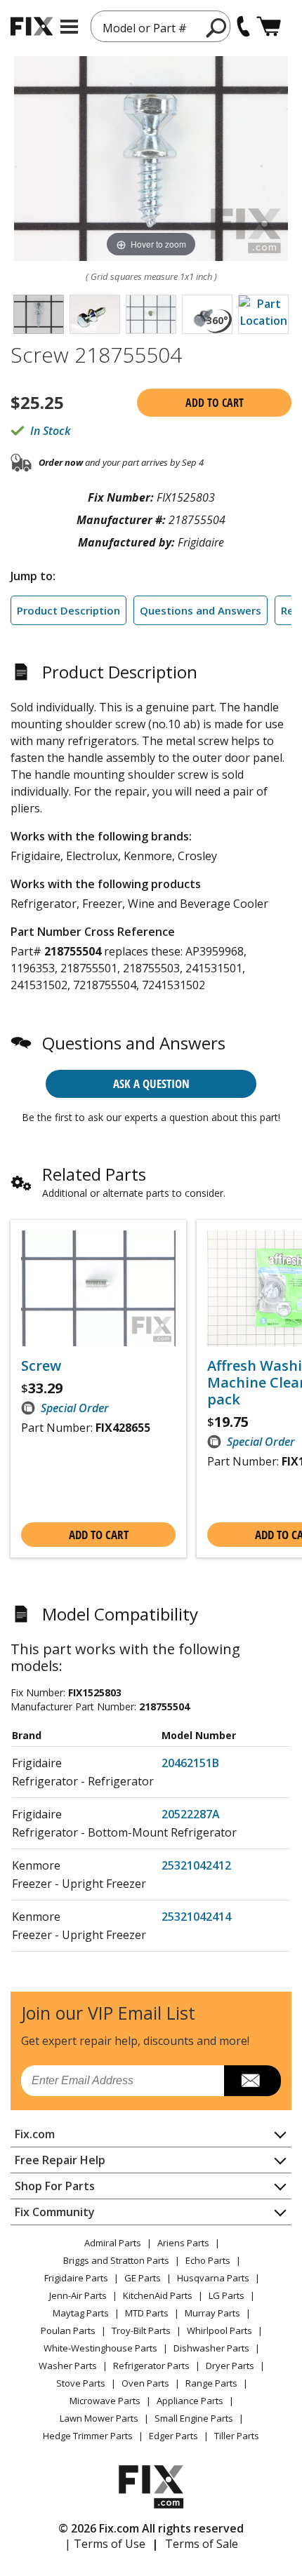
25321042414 (196, 1917)
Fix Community (55, 2212)
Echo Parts (208, 2260)
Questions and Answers (201, 610)
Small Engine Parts (194, 2418)
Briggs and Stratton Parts (116, 2260)
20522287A (191, 1814)
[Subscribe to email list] (252, 2081)
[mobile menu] (69, 27)
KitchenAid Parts (158, 2295)
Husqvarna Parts (213, 2278)
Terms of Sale (202, 2544)
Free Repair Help (60, 2160)
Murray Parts (212, 2313)
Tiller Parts (237, 2436)
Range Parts (211, 2383)
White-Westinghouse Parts (100, 2348)
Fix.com (35, 2134)
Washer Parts (68, 2366)
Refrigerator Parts (151, 2366)
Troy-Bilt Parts (141, 2330)
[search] (217, 27)
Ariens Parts (183, 2243)
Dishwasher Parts (211, 2348)
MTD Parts (147, 2313)
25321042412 (196, 1865)
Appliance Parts (190, 2401)
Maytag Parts (81, 2313)
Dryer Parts (230, 2366)
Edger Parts (173, 2436)
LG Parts (226, 2295)
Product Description (68, 610)
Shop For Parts (55, 2186)
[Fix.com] (32, 26)
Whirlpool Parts (219, 2330)
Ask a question (151, 1084)
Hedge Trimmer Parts (88, 2436)
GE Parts (143, 2278)
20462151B (190, 1763)
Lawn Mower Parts (99, 2418)
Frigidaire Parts (76, 2278)
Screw (41, 1366)
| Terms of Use (105, 2544)
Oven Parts (145, 2383)
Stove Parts (81, 2383)
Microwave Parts (105, 2401)
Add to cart (215, 403)
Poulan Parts (68, 2330)
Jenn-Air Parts (78, 2295)
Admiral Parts (113, 2243)
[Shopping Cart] (269, 26)
